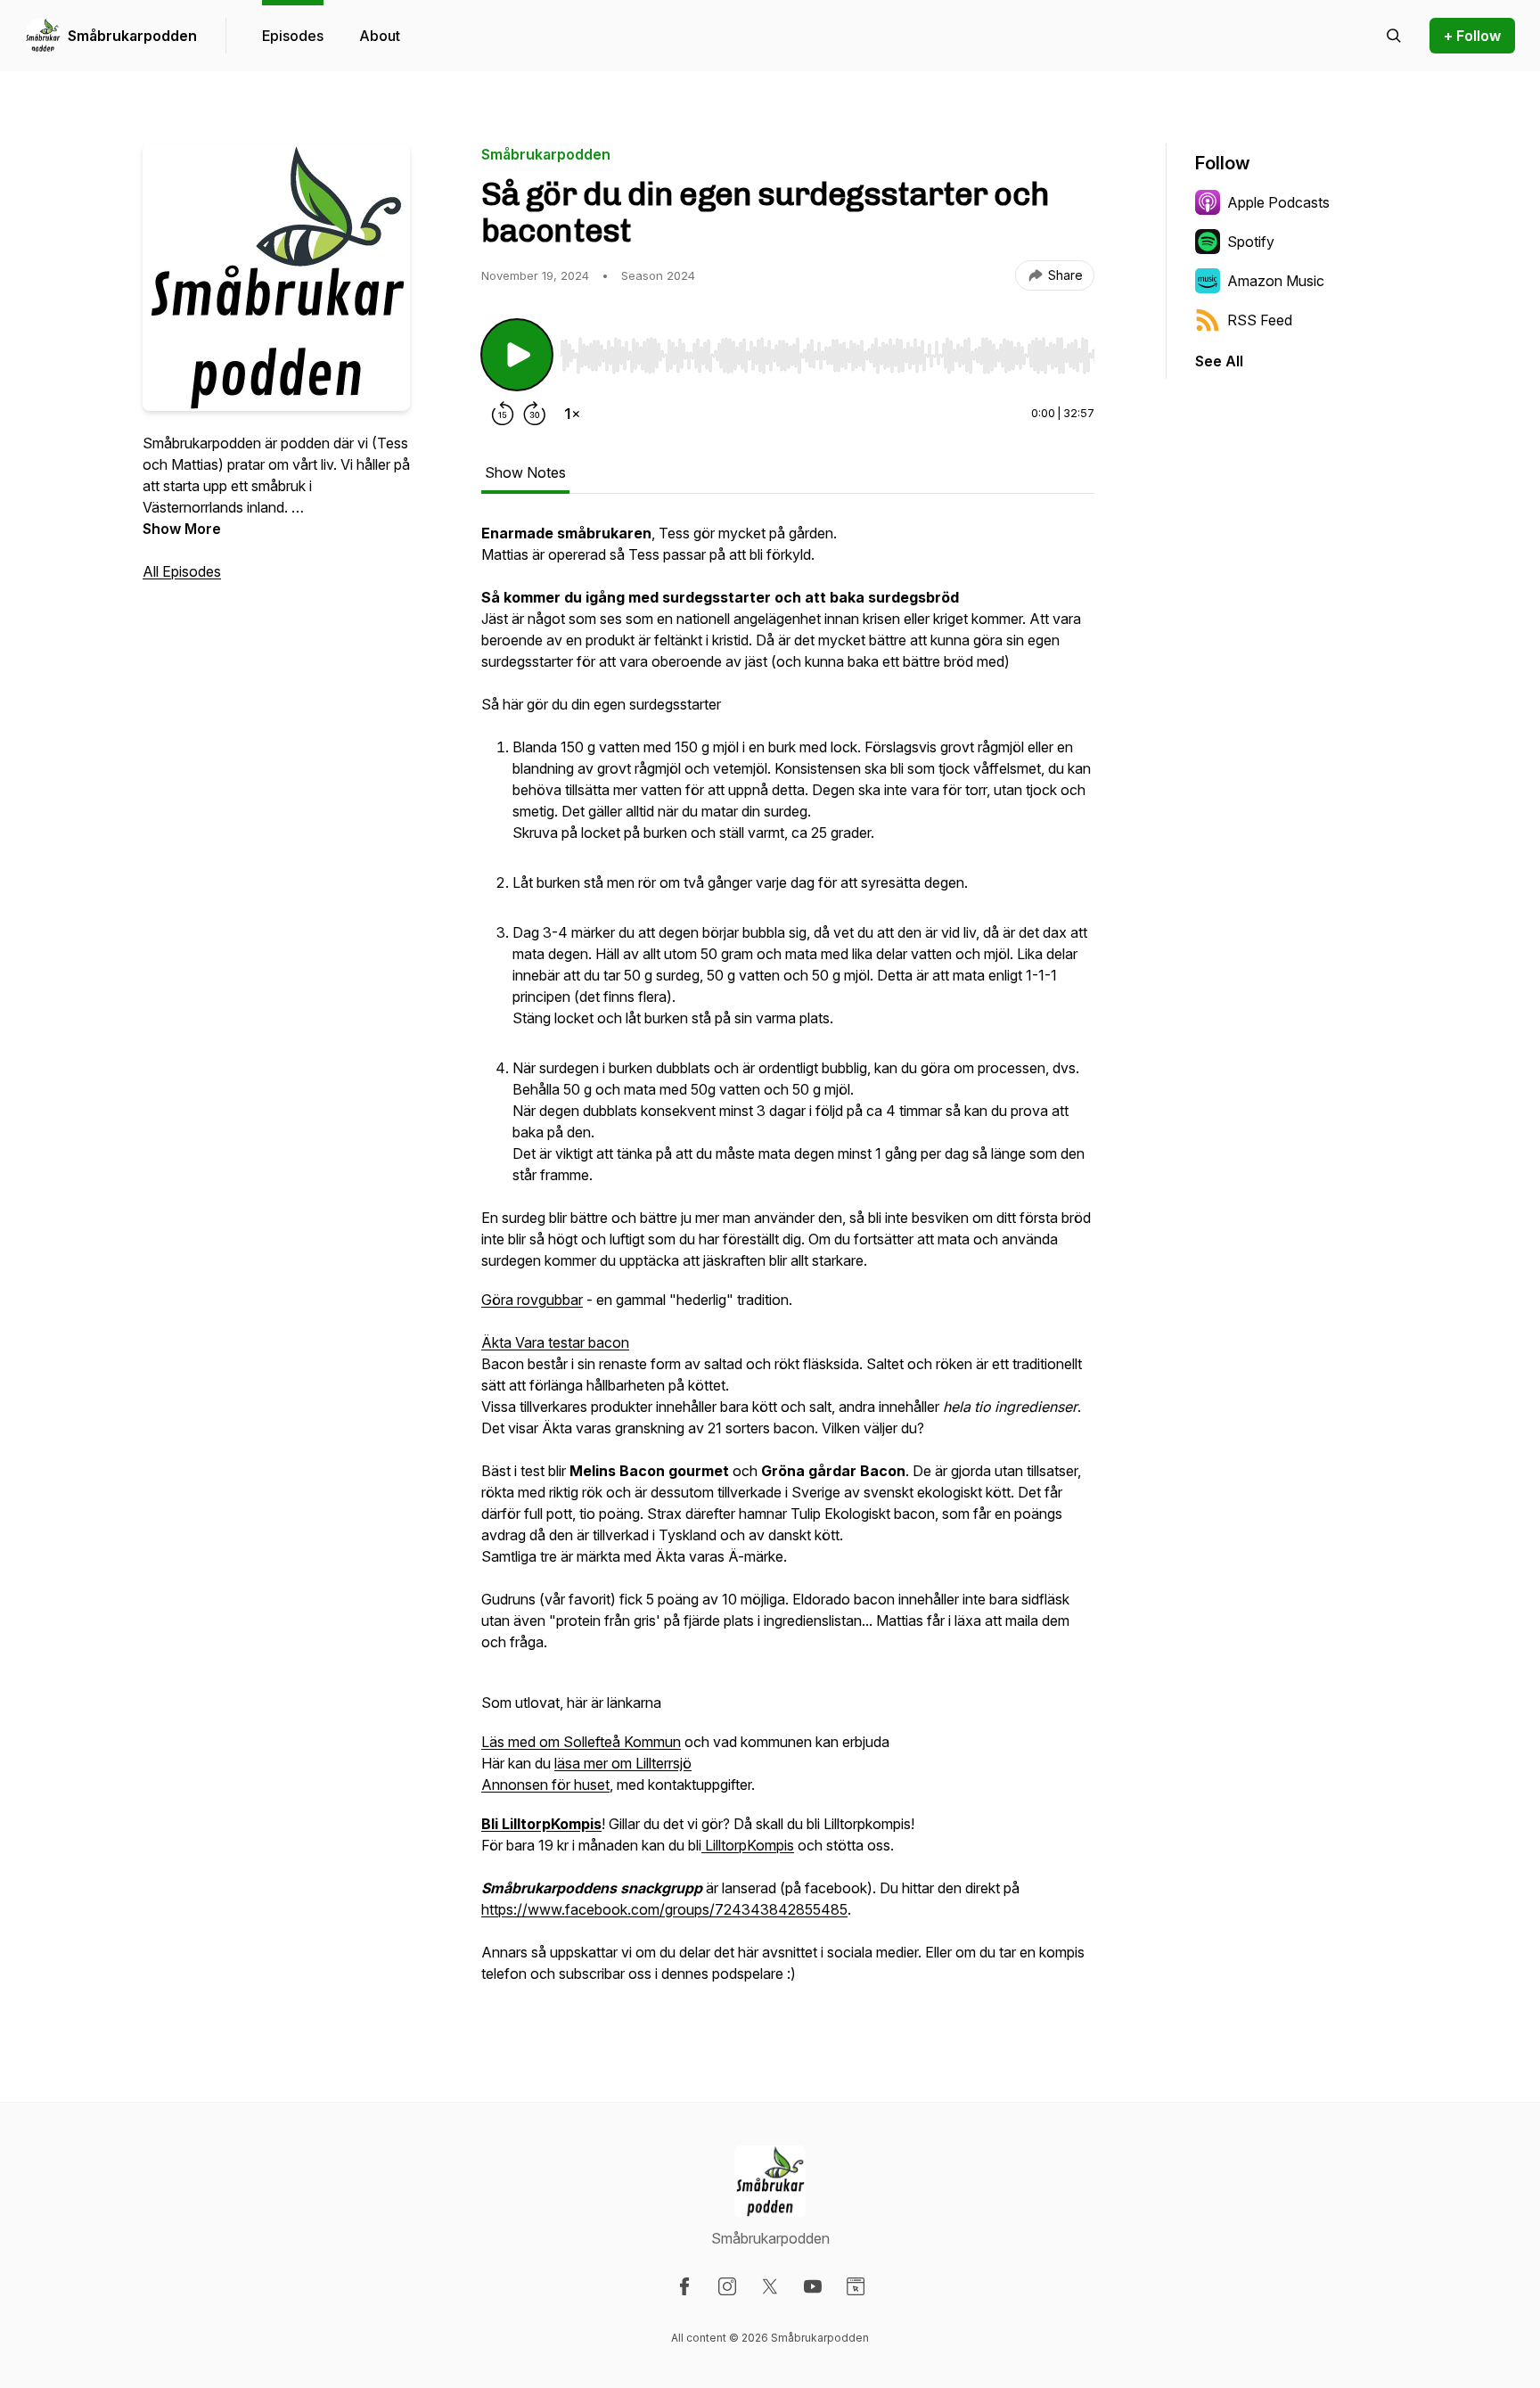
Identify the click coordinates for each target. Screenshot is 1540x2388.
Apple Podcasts (1278, 202)
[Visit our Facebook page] (684, 2286)
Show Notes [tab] (525, 472)
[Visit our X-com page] (770, 2286)
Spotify (1251, 242)
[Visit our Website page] (856, 2286)
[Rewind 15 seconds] (503, 414)
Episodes (293, 36)
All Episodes (182, 571)
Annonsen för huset (545, 1785)
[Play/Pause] (517, 355)
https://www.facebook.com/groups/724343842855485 (664, 1909)
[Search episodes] (1394, 36)
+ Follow (1472, 36)
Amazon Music (1276, 281)
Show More (182, 529)
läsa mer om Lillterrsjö (623, 1763)
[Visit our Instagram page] (727, 2286)
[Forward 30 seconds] (535, 414)
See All (1219, 361)
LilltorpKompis (748, 1845)
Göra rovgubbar (532, 1300)
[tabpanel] (788, 1262)
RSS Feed (1260, 320)
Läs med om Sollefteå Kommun (581, 1742)
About (380, 36)
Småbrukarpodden (132, 36)
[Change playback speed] (572, 414)
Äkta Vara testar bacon (555, 1342)
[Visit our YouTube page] (813, 2286)
